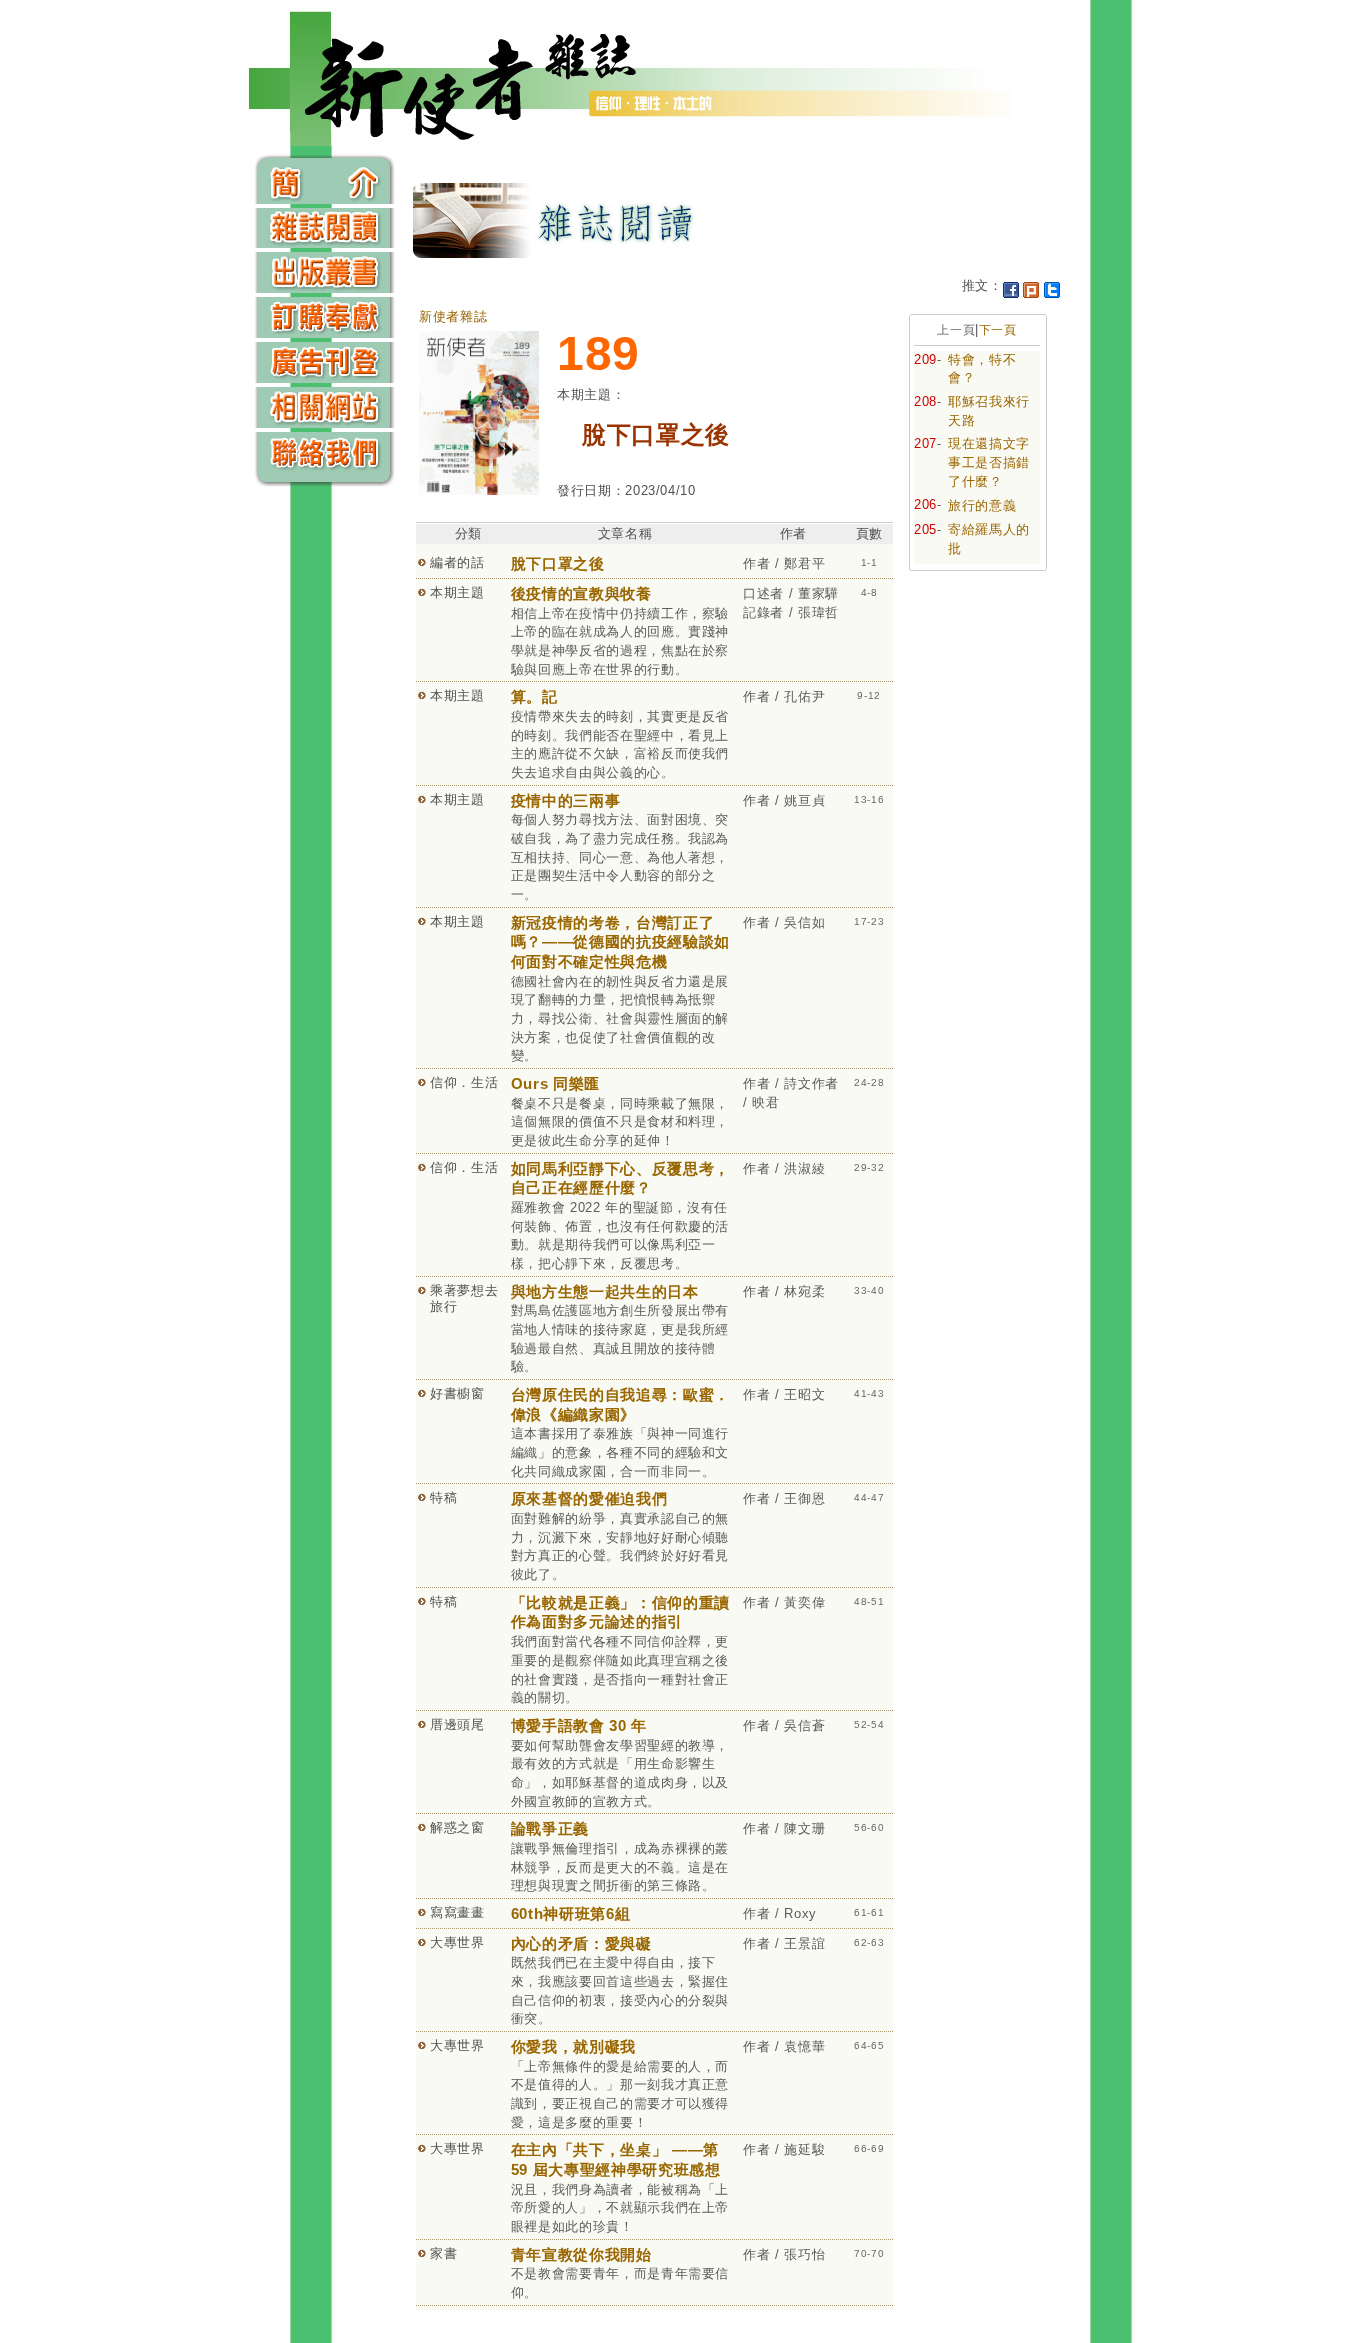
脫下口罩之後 (558, 563)
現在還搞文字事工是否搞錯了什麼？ (989, 462)
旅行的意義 (982, 505)
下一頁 (998, 330)
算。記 (534, 696)
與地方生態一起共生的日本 (605, 1291)
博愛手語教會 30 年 (579, 1725)
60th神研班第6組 (571, 1913)
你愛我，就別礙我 (573, 2046)
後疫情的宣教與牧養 (581, 593)
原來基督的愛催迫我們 (589, 1498)
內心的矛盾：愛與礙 (581, 1943)
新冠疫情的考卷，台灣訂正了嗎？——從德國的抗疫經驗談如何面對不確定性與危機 (620, 942)
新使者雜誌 (453, 316)
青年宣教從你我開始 (581, 2254)
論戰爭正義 (550, 1828)
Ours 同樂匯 (555, 1083)
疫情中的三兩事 (566, 800)
